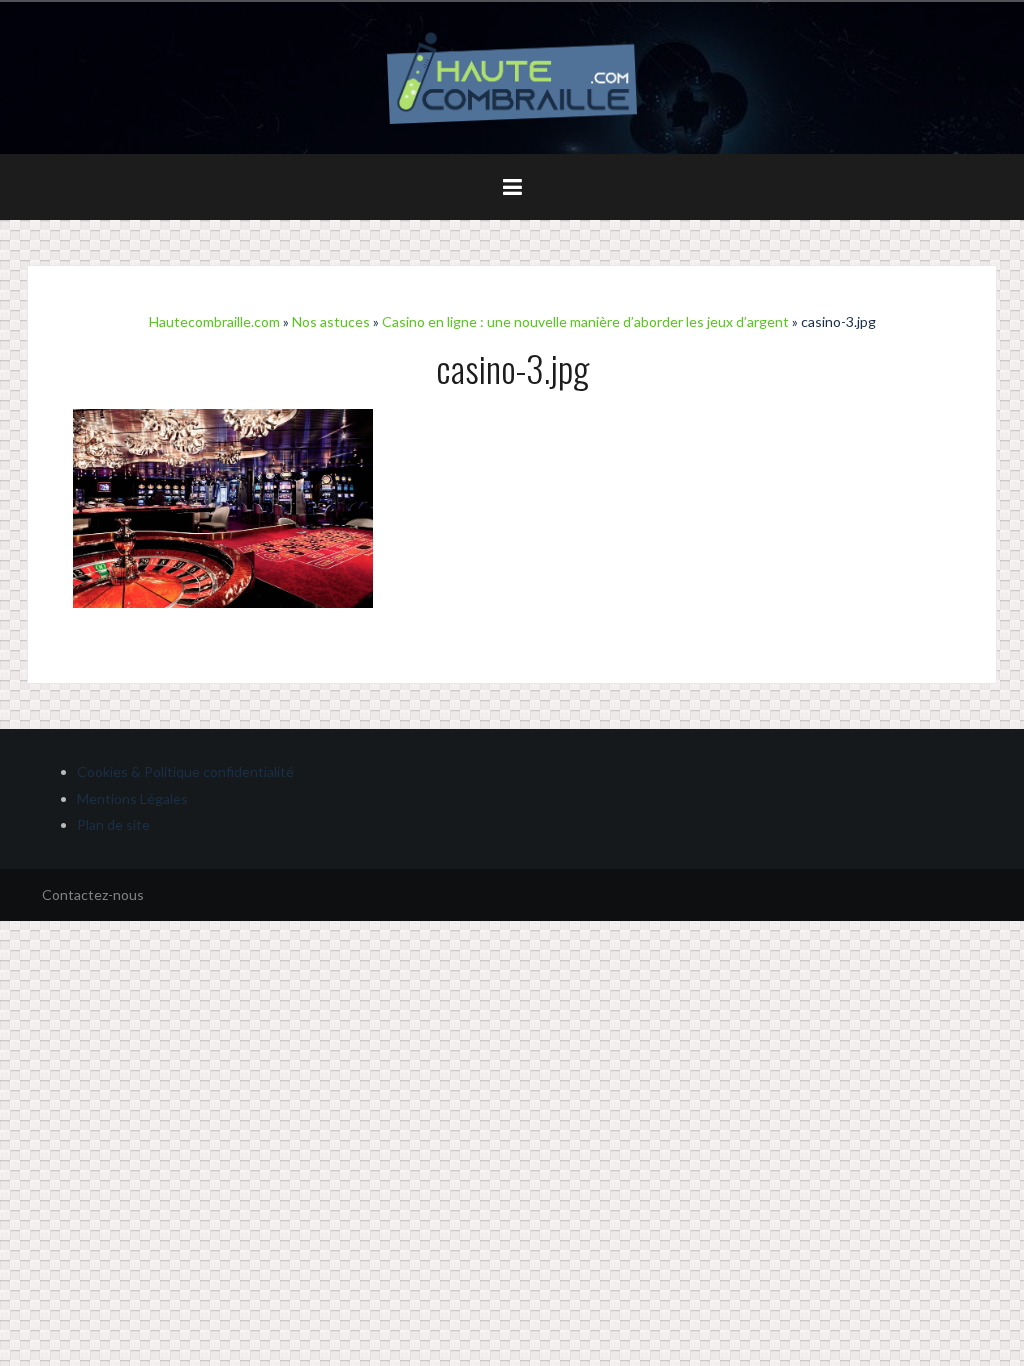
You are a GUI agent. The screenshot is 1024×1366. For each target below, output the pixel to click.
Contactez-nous (93, 894)
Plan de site (113, 824)
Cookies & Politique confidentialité (185, 771)
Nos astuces (331, 321)
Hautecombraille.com (214, 321)
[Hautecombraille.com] (512, 76)
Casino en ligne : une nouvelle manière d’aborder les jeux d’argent (585, 321)
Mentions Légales (132, 798)
